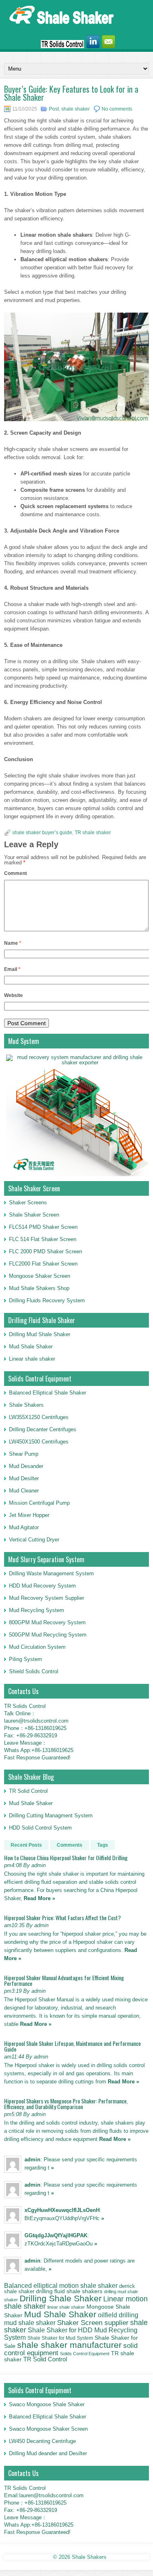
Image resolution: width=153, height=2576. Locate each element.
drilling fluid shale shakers (69, 2291)
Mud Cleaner (24, 1491)
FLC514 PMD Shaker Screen (43, 1227)
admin (32, 2160)
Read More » (39, 1898)
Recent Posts (26, 1845)
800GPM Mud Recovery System (47, 1622)
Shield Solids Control (34, 1671)
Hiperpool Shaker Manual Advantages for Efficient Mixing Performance (64, 1980)
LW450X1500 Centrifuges (39, 1442)
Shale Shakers (26, 1405)
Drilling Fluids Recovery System (47, 1300)
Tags (103, 1845)
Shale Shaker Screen (34, 1215)
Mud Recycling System (37, 1610)
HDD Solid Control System (40, 1828)
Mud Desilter (24, 1478)
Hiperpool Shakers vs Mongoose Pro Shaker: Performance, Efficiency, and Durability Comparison (66, 2104)
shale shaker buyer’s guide (42, 833)
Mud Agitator (24, 1527)
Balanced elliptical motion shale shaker (61, 2285)
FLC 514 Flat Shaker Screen (43, 1239)
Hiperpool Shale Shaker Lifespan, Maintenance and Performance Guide (72, 2046)
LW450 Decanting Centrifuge (42, 2441)
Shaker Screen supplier (93, 2323)
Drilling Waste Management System (51, 1573)
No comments (117, 109)
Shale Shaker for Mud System (60, 2338)
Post (54, 109)
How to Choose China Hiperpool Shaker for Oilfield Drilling (66, 1858)
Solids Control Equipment (85, 2354)
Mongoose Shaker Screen (40, 1276)
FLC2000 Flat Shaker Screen (43, 1264)
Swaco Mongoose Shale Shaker (47, 2404)
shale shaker (75, 109)
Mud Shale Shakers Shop (39, 1288)
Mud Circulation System (37, 1647)
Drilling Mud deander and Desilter (48, 2453)
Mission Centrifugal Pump (39, 1503)
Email (12, 969)
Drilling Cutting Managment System (51, 1815)
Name (13, 943)
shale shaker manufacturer (69, 2345)
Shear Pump (24, 1454)
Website (13, 995)
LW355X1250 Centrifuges (39, 1417)
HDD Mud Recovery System (42, 1586)
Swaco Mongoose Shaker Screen (48, 2429)
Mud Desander (26, 1466)
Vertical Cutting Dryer (34, 1540)
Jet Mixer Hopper (29, 1515)
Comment (16, 873)
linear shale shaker (66, 2307)
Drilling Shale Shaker (61, 2298)
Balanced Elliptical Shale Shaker (48, 1393)
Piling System (25, 1659)
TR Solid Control (28, 1791)
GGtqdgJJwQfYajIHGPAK (56, 2235)
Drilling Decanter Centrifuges (43, 1429)
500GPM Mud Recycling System (48, 1635)
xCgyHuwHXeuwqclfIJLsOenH (62, 2210)
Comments (70, 1845)
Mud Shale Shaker (31, 1347)
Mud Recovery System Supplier (47, 1598)
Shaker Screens (28, 1203)
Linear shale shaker (32, 1359)
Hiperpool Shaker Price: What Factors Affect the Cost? (62, 1918)
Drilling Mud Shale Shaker (40, 1334)
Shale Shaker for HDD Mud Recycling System (71, 2333)
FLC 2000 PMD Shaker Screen (45, 1251)
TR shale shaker (93, 833)
